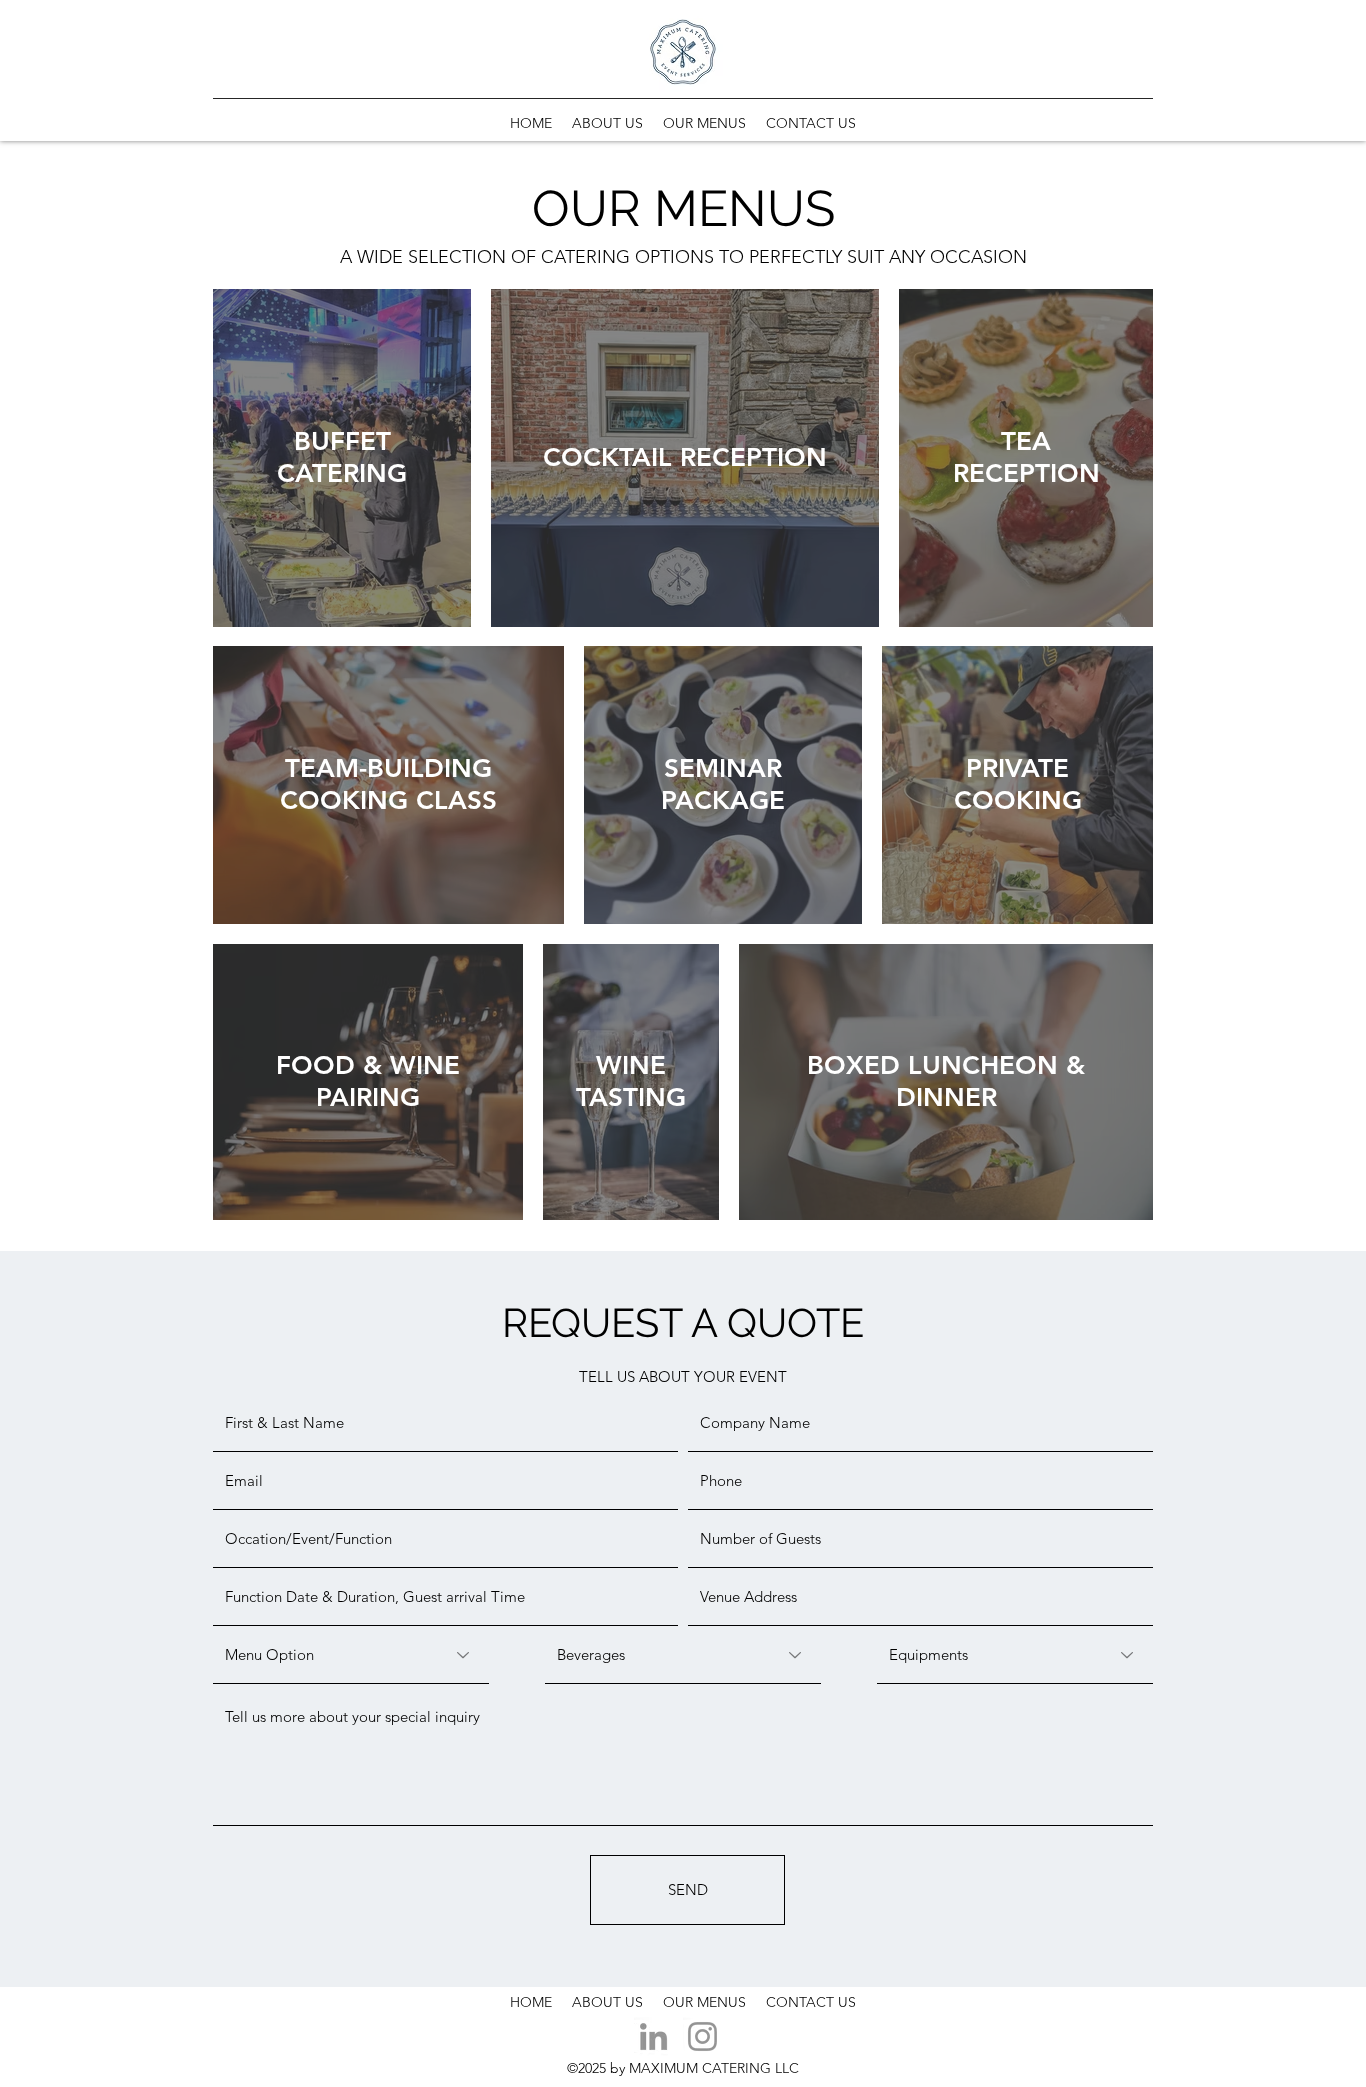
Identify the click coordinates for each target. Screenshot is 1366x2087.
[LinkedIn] (653, 2036)
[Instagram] (702, 2036)
